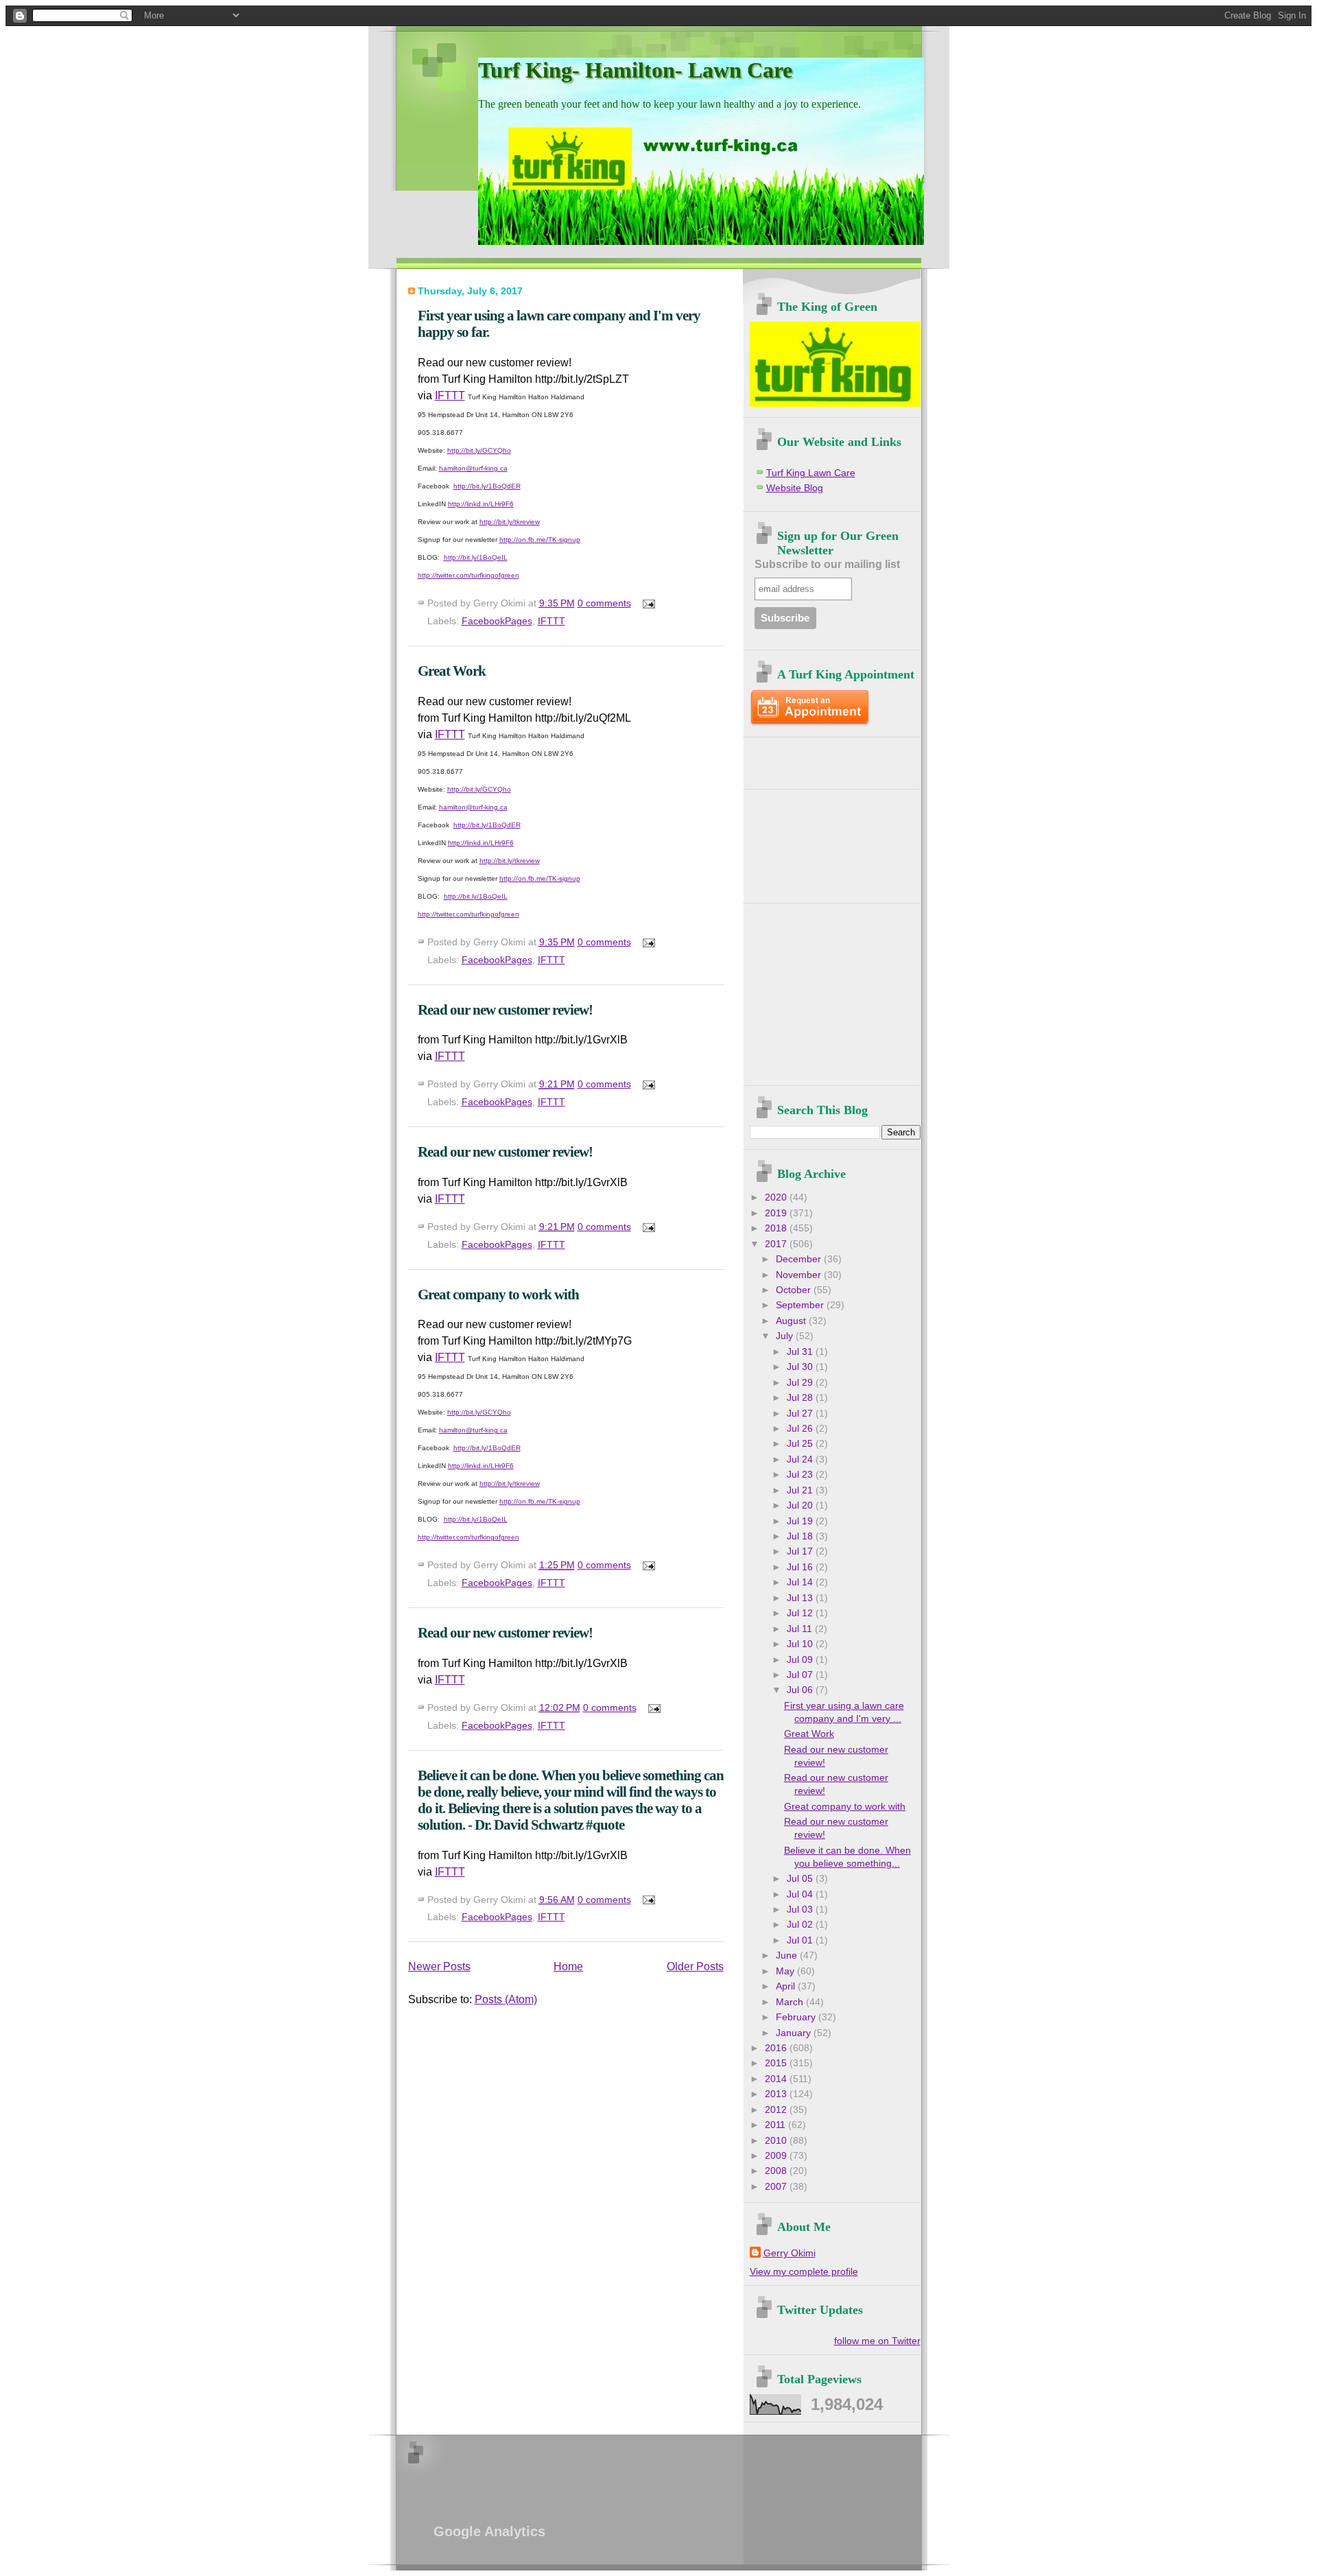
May (786, 1971)
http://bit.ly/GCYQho (479, 450)
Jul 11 (801, 1629)
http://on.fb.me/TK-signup (540, 540)
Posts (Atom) (506, 1999)
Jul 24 (801, 1460)
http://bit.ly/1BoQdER (487, 486)
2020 (777, 1197)
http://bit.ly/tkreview (510, 522)
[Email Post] (646, 603)
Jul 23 (801, 1475)
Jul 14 (801, 1582)
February (797, 2017)
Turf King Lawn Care (811, 473)
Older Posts (695, 1966)
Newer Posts (439, 1966)
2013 (777, 2094)
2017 (777, 1244)
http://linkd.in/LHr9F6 (481, 504)
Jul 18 (801, 1536)
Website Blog (795, 488)
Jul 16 (801, 1567)
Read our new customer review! (505, 1009)
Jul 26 (801, 1429)
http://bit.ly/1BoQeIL (476, 557)
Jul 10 (801, 1644)
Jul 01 (801, 1940)
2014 (777, 2079)
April (787, 1986)
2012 (777, 2110)
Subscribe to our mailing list (827, 564)
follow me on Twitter (877, 2341)
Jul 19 (801, 1521)
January (795, 2033)
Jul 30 (801, 1367)
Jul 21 (801, 1490)
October (795, 1290)
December (800, 1259)
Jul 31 (801, 1352)
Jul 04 (801, 1894)
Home (568, 1966)
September (801, 1305)
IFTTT (450, 395)
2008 (777, 2171)
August (792, 1321)
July (786, 1336)
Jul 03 (801, 1910)
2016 (777, 2048)
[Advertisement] (830, 758)
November (800, 1275)
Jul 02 (801, 1925)
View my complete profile (804, 2272)
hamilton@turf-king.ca (473, 468)
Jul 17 (801, 1551)
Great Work (452, 671)
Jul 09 (801, 1660)
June (788, 1955)
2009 (777, 2156)
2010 (777, 2141)
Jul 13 (801, 1598)
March (791, 2002)
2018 (777, 1228)
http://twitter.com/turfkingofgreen (468, 575)
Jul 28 (801, 1398)
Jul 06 (801, 1690)
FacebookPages (497, 621)
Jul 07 (801, 1675)
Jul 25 (801, 1444)
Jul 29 (801, 1383)
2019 (777, 1213)
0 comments (604, 603)
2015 (777, 2063)
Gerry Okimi (790, 2253)
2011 (776, 2125)
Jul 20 (801, 1505)
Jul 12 (801, 1613)
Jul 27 (801, 1414)
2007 (777, 2187)
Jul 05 (801, 1879)
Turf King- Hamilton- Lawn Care (635, 70)
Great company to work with (498, 1294)
